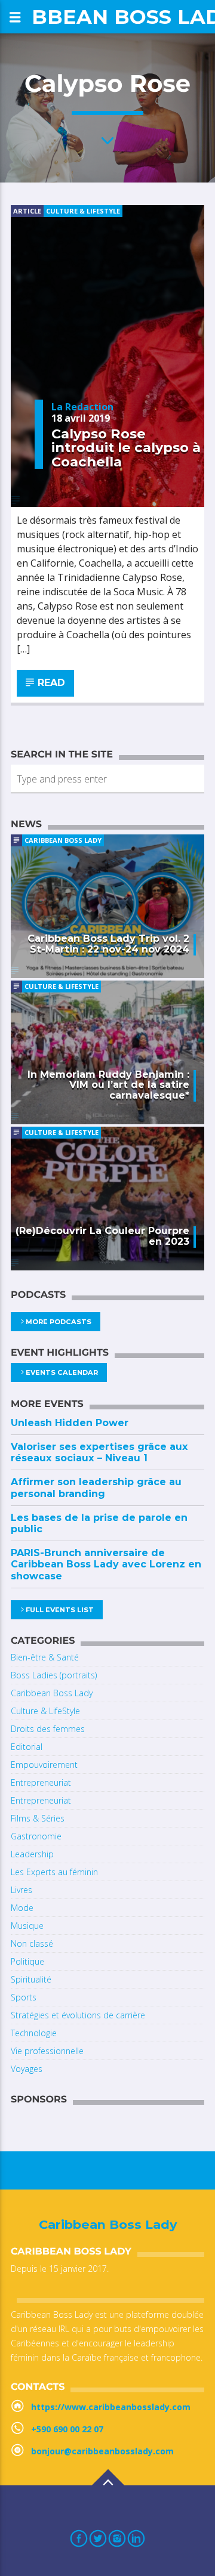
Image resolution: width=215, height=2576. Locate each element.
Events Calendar (62, 1372)
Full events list (60, 1610)
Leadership (32, 1854)
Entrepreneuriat (41, 1782)
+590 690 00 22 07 (67, 2429)
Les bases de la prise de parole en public (99, 1523)
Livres (21, 1890)
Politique (27, 1961)
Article (27, 211)
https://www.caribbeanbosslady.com (111, 2407)
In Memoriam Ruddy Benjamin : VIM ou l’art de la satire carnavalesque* (108, 1085)
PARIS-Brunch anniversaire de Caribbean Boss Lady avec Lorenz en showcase (106, 1564)
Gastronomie (36, 1836)
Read (50, 683)
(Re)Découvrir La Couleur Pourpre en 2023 (102, 1236)
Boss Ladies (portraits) (54, 1675)
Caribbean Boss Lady (63, 840)
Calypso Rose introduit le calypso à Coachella (126, 448)
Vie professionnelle (47, 2051)
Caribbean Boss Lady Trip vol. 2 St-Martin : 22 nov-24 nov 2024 (108, 944)
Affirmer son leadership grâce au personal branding (96, 1488)
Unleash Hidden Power (70, 1423)
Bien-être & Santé (45, 1657)
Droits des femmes (48, 1729)
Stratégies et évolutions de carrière (78, 2015)
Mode (22, 1908)
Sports (24, 1997)
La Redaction (82, 407)
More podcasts (59, 1322)
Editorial (27, 1747)
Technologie (34, 2033)
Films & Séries (38, 1818)
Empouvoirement (44, 1765)
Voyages (27, 2069)
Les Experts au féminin (54, 1872)
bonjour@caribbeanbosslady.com (102, 2451)
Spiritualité (31, 1979)
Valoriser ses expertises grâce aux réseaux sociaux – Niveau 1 (99, 1452)
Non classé (32, 1943)
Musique (27, 1926)
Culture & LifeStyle (83, 211)
